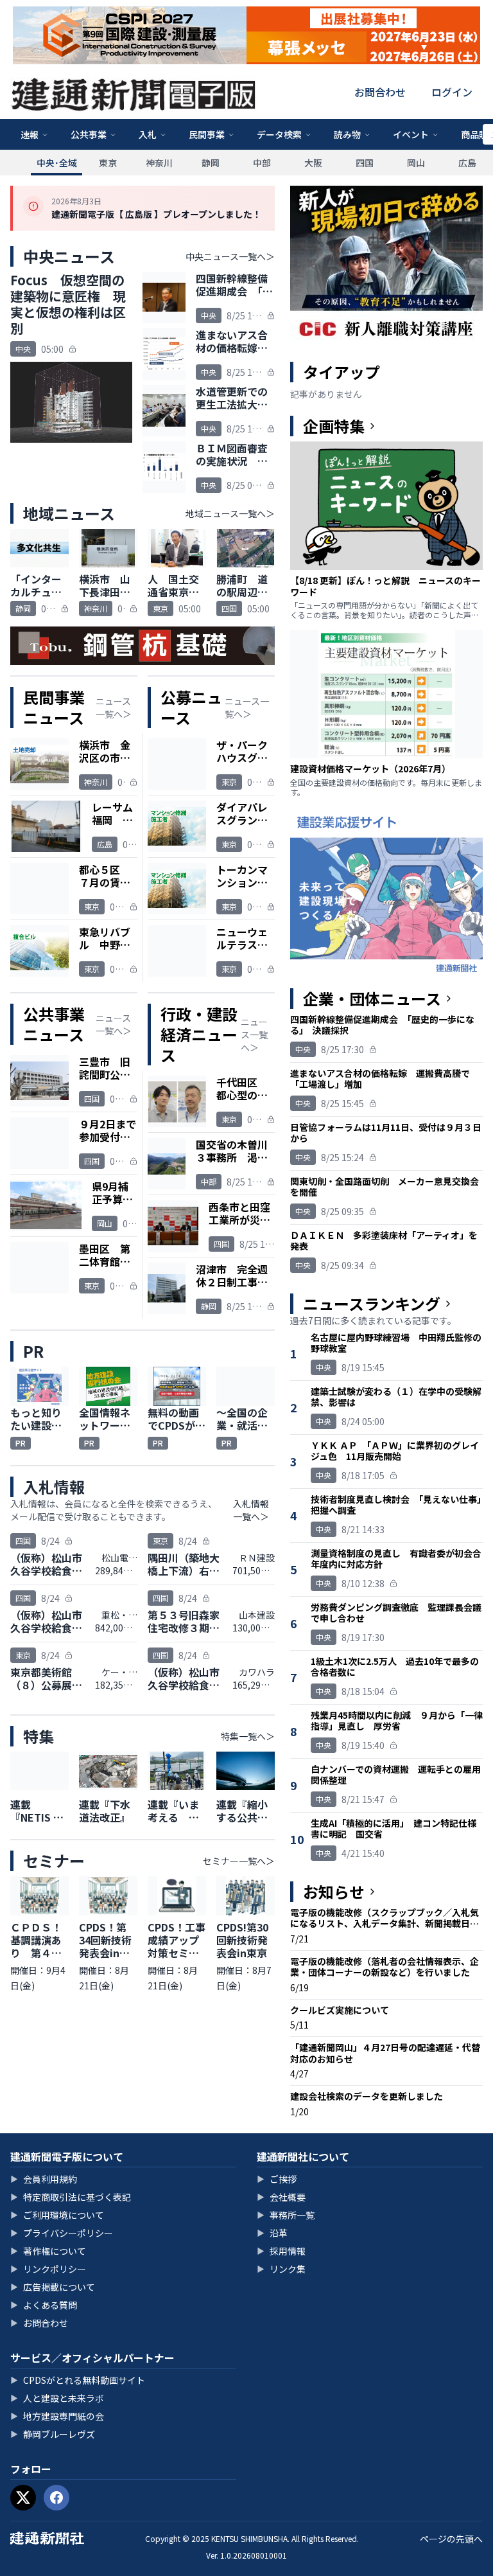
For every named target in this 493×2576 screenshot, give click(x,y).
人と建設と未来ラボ (57, 2398)
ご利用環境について (57, 2215)
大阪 (313, 163)
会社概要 (281, 2197)
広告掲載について (53, 2287)
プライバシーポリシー (62, 2233)
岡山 (416, 163)
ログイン (452, 92)
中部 (262, 163)
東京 (108, 163)
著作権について (48, 2251)
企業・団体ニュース (372, 999)
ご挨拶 (277, 2179)
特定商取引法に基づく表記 (71, 2197)
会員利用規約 (44, 2179)
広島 (467, 163)
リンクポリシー (48, 2269)
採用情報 (281, 2251)
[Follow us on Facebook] (56, 2498)
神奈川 (159, 163)
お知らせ (334, 1892)
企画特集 (334, 426)
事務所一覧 (286, 2215)
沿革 (272, 2233)
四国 (365, 163)
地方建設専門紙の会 (57, 2416)
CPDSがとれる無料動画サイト (78, 2380)
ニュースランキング (372, 1304)
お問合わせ (380, 92)
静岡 (211, 163)
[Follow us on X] (23, 2498)
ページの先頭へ (451, 2539)
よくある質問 (44, 2305)
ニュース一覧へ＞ (114, 707)
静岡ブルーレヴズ (53, 2434)
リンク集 (281, 2269)
